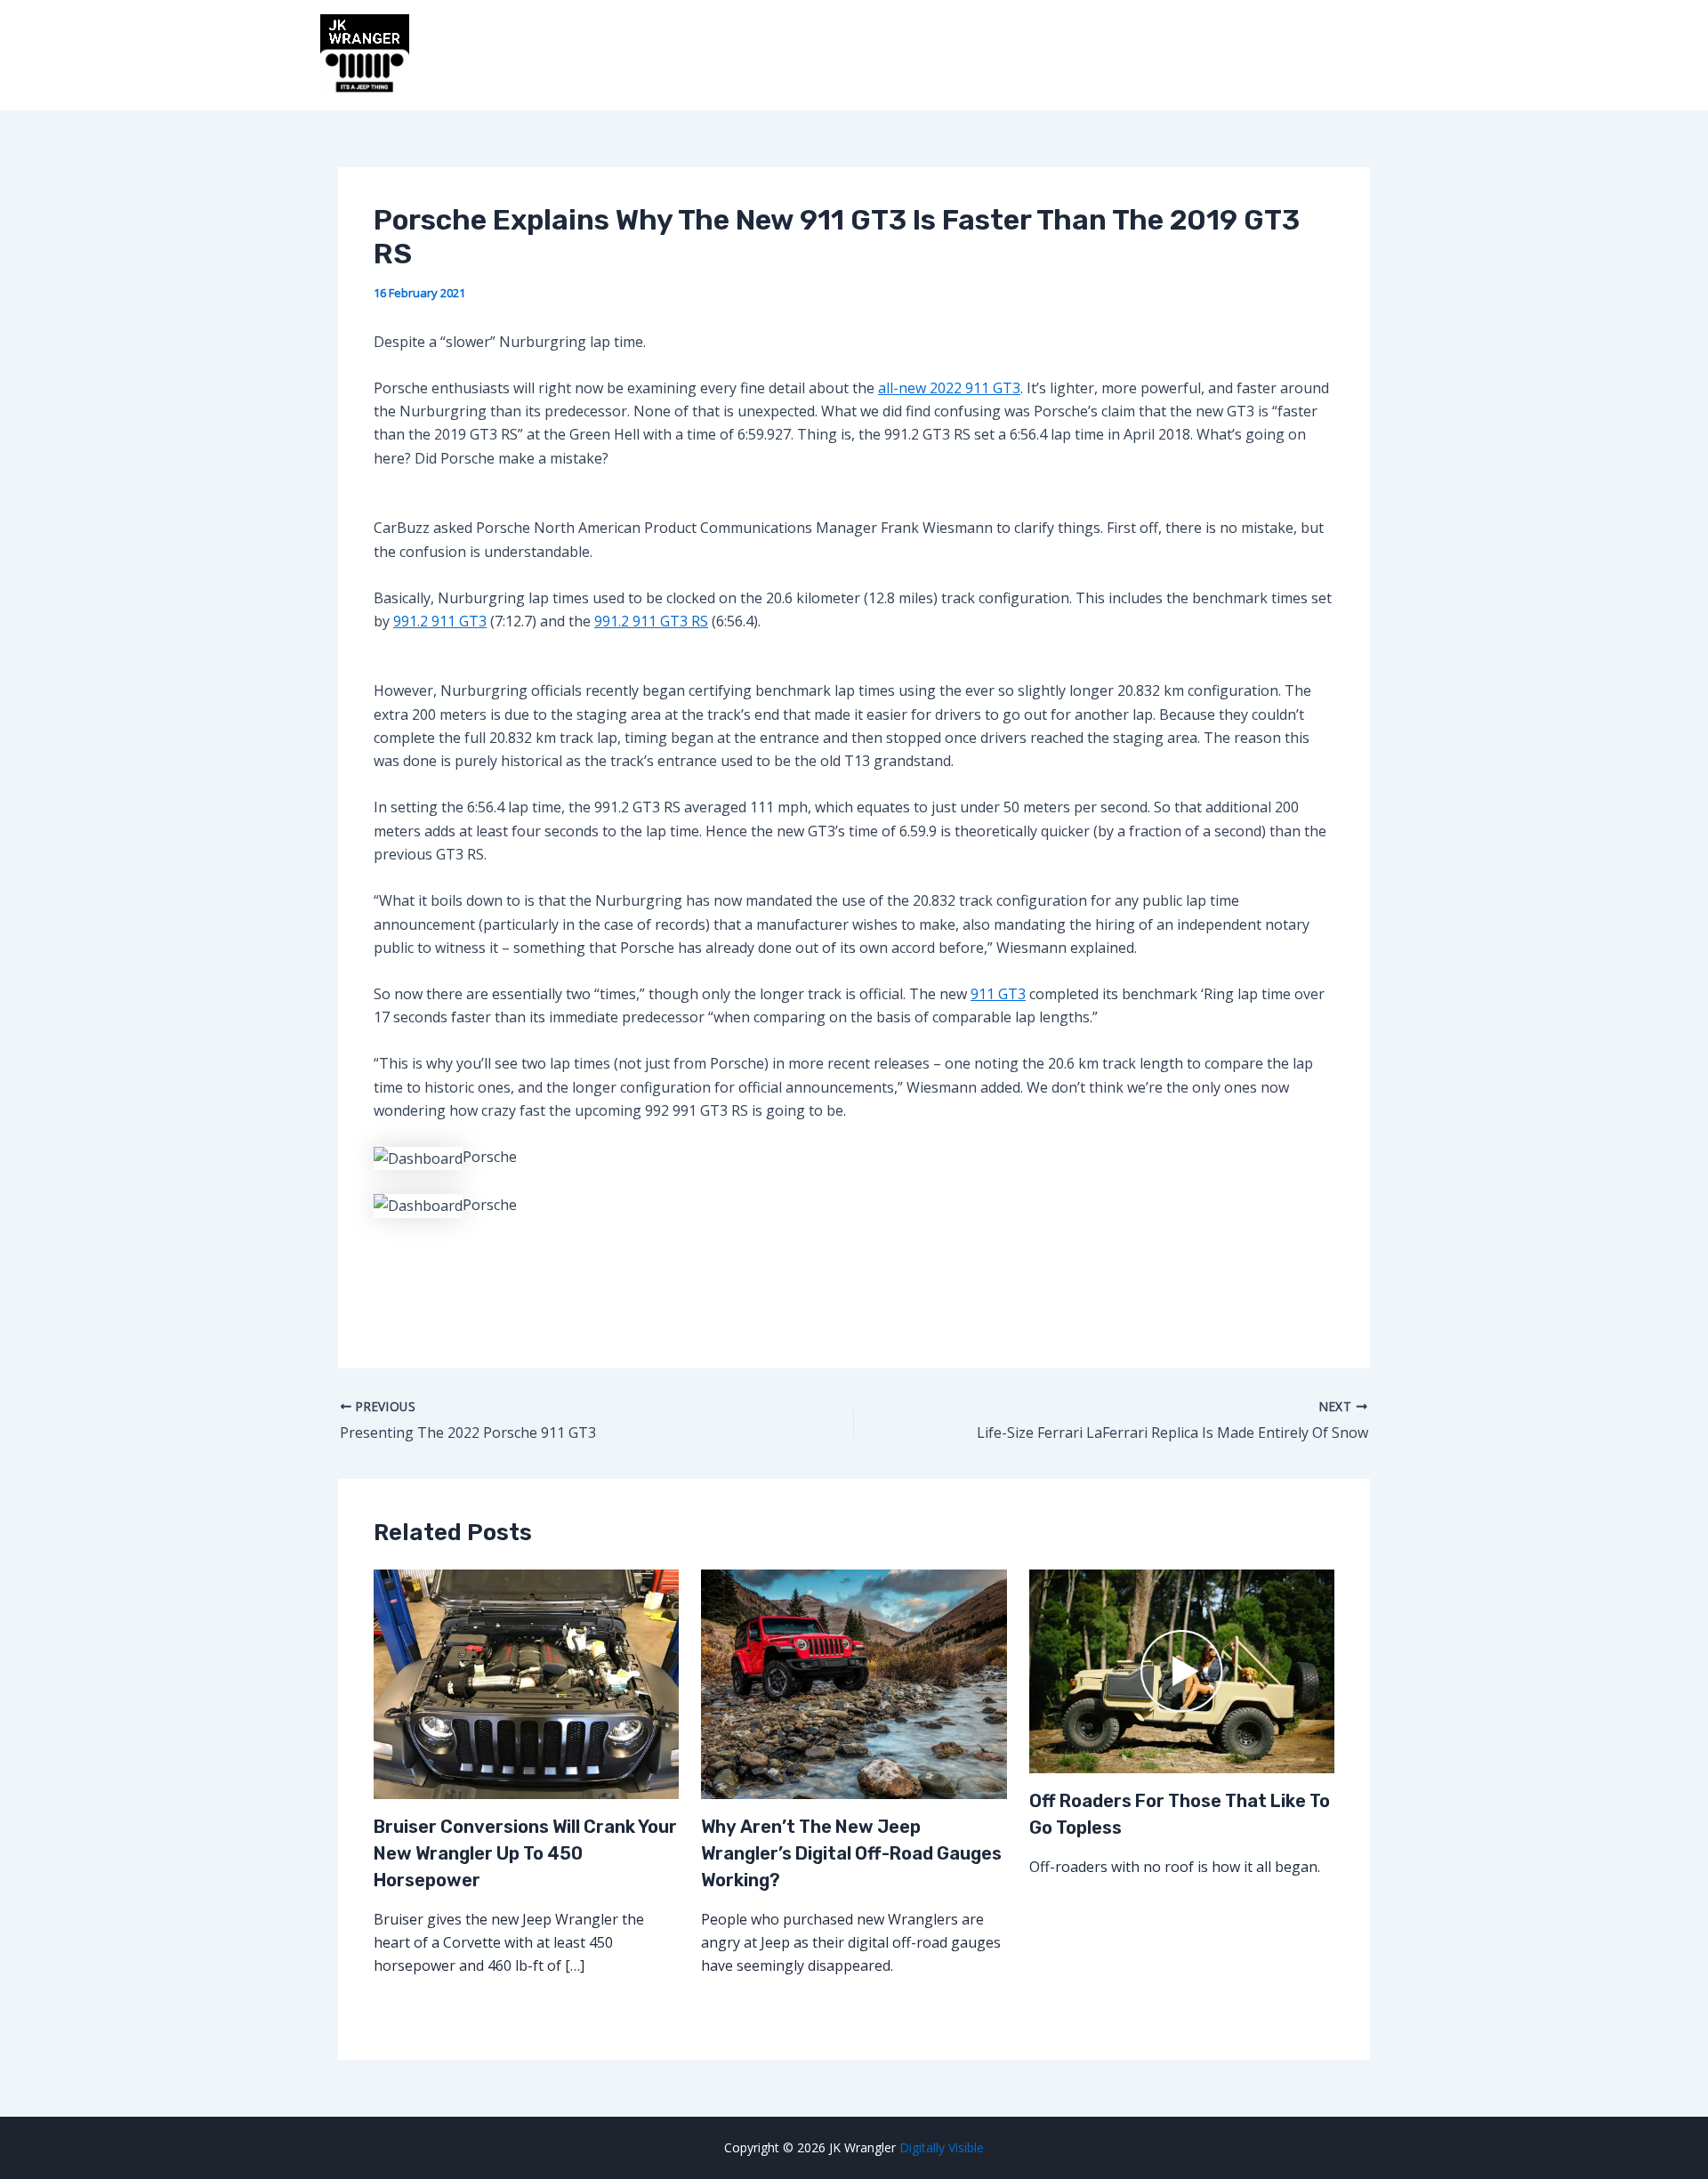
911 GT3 (998, 994)
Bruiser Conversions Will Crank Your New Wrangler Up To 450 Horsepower (525, 1853)
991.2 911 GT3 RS (651, 621)
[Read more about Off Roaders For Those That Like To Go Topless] (1182, 1670)
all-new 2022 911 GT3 (949, 388)
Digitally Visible (942, 2147)
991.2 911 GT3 (440, 621)
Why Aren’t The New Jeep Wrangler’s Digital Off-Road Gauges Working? (851, 1853)
